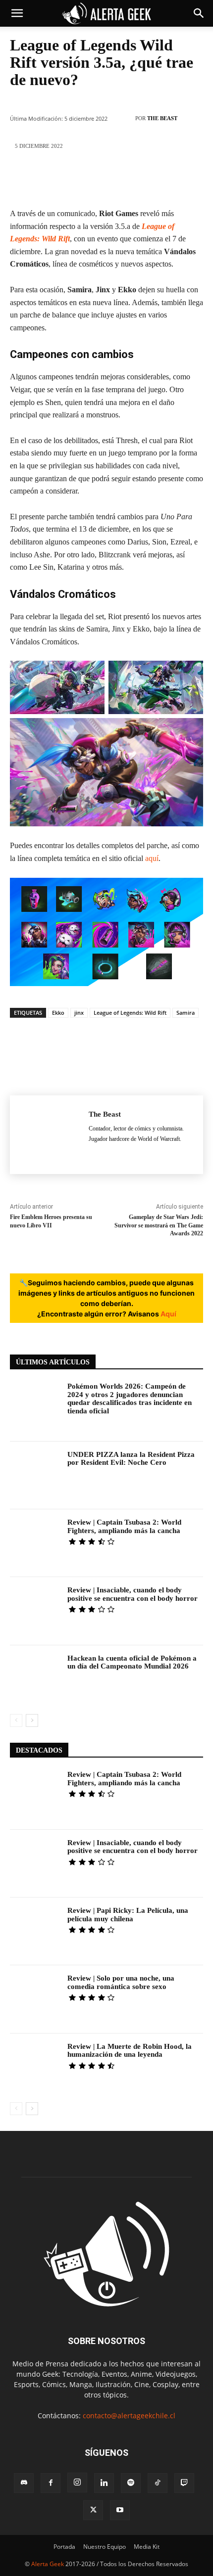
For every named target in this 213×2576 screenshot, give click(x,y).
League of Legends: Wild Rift (130, 1013)
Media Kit (147, 2547)
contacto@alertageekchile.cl (129, 2416)
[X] (61, 179)
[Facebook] (32, 179)
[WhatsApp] (121, 179)
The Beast (162, 118)
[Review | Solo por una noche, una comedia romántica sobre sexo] (35, 1999)
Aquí (168, 1314)
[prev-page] (16, 1720)
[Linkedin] (151, 179)
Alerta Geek (48, 2564)
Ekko (58, 1013)
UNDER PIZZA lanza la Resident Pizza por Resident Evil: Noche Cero (131, 1459)
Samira (186, 1013)
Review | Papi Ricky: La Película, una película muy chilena (128, 1915)
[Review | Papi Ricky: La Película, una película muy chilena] (35, 1931)
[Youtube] (120, 2510)
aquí (152, 858)
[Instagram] (77, 2483)
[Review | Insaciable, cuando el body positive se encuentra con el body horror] (35, 1611)
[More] (181, 179)
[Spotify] (131, 2483)
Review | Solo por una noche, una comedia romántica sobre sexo (121, 1982)
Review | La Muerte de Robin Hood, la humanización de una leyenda (130, 2051)
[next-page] (32, 1720)
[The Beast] (124, 118)
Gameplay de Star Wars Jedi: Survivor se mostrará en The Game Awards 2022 (159, 1225)
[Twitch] (184, 2483)
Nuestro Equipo (105, 2547)
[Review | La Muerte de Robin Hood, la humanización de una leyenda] (35, 2067)
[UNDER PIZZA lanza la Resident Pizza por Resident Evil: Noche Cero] (35, 1475)
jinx (79, 1013)
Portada (64, 2547)
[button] (17, 13)
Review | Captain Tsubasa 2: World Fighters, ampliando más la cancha (124, 1526)
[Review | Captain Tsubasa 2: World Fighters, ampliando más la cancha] (35, 1543)
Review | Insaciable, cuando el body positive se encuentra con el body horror (133, 1594)
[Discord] (24, 2483)
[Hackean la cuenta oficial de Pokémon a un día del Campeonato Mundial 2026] (35, 1679)
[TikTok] (158, 2483)
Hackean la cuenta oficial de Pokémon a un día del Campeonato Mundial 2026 (132, 1662)
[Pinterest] (91, 179)
